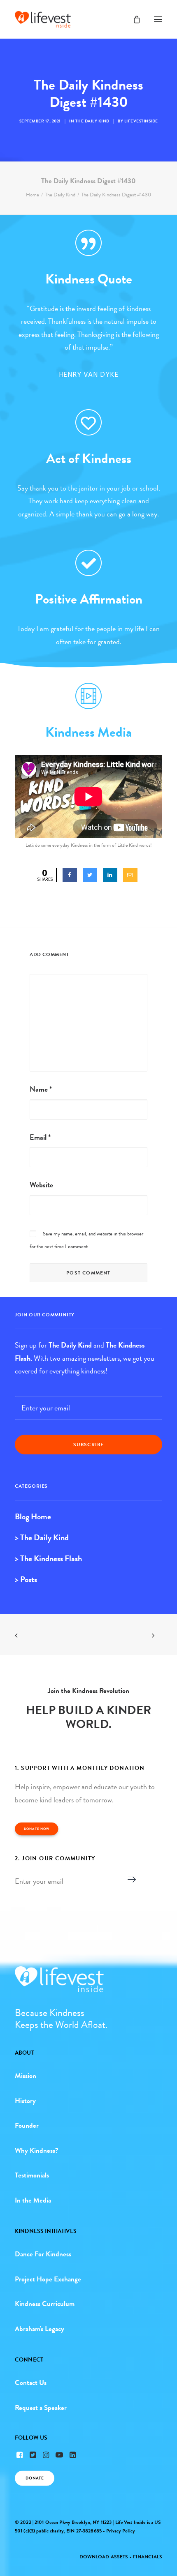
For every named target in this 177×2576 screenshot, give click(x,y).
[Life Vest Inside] (43, 19)
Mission (26, 2076)
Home (33, 195)
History (25, 2101)
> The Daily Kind (42, 1537)
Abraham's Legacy (40, 2329)
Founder (27, 2126)
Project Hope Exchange (48, 2279)
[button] (158, 19)
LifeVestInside (141, 121)
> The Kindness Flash (48, 1558)
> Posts (26, 1579)
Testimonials (32, 2175)
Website (41, 1185)
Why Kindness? (37, 2151)
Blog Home (33, 1516)
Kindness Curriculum (45, 2304)
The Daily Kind (92, 121)
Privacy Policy (121, 2531)
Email (40, 1137)
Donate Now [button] (37, 1829)
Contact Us (31, 2383)
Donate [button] (35, 2478)
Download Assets (104, 2557)
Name (41, 1089)
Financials (148, 2557)
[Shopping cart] (133, 19)
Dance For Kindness (43, 2254)
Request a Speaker (41, 2408)
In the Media (33, 2200)
